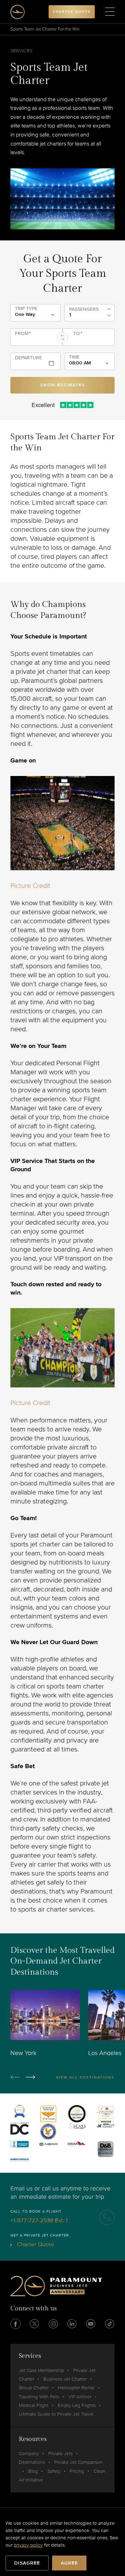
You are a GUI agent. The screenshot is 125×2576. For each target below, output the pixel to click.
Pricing (77, 2471)
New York (23, 2053)
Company (29, 2454)
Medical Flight (34, 2405)
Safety (54, 2471)
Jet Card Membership (41, 2370)
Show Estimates (63, 385)
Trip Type (26, 309)
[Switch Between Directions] (62, 337)
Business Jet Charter (65, 2379)
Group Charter (34, 2388)
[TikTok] (109, 2324)
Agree (69, 2563)
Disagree (27, 2563)
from (23, 334)
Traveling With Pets (39, 2397)
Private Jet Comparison (78, 2462)
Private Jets (60, 2454)
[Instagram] (53, 2324)
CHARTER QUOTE (72, 12)
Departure (28, 358)
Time (74, 357)
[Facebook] (16, 2324)
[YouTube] (91, 2324)
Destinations (32, 2462)
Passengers (84, 309)
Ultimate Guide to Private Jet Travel (56, 2414)
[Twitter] (34, 2324)
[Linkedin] (72, 2324)
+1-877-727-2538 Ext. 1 (39, 2220)
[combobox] (35, 340)
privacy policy (28, 2545)
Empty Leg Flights (77, 2405)
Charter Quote (35, 2244)
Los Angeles (105, 2053)
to (78, 334)
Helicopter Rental (76, 2388)
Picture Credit (30, 886)
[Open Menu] (110, 12)
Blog (33, 2471)
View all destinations (85, 2077)
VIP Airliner (80, 2397)
